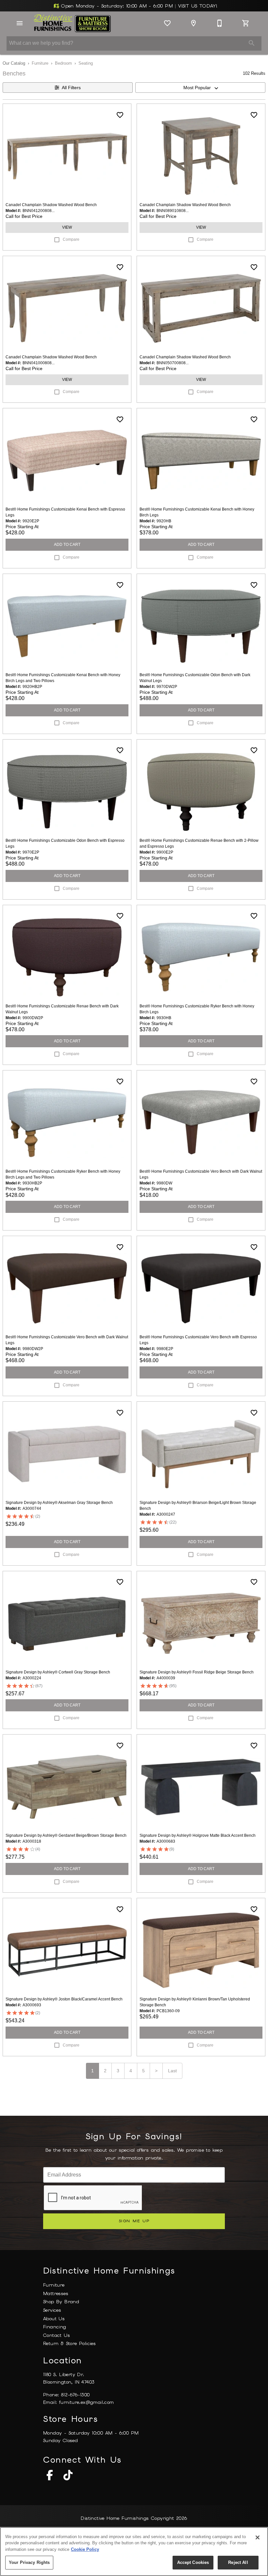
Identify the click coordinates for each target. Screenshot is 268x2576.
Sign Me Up (134, 2221)
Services (52, 2310)
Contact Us (57, 2335)
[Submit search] (252, 43)
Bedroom (63, 63)
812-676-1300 (75, 2395)
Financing (55, 2327)
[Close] (258, 2537)
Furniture (40, 63)
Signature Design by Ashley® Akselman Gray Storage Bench (59, 1503)
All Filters (71, 88)
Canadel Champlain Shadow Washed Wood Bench (51, 205)
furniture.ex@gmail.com (87, 2402)
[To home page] (72, 23)
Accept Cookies (193, 2562)
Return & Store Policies (69, 2343)
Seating (86, 63)
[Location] (193, 23)
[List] (167, 23)
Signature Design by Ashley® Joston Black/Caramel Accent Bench (64, 1999)
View (67, 227)
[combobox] (200, 88)
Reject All (238, 2562)
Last (172, 2071)
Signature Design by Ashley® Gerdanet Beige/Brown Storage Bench (66, 1835)
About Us (54, 2319)
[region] (134, 2552)
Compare (71, 239)
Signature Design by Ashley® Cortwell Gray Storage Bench (58, 1672)
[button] (20, 23)
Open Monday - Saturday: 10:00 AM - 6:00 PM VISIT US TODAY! (138, 6)
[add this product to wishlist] (120, 115)
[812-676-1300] (220, 23)
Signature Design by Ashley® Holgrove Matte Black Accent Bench (198, 1835)
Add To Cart (67, 545)
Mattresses (56, 2293)
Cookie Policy (85, 2549)
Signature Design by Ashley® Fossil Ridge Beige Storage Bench (197, 1672)
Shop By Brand (61, 2302)
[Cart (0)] (246, 23)
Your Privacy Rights (29, 2562)
